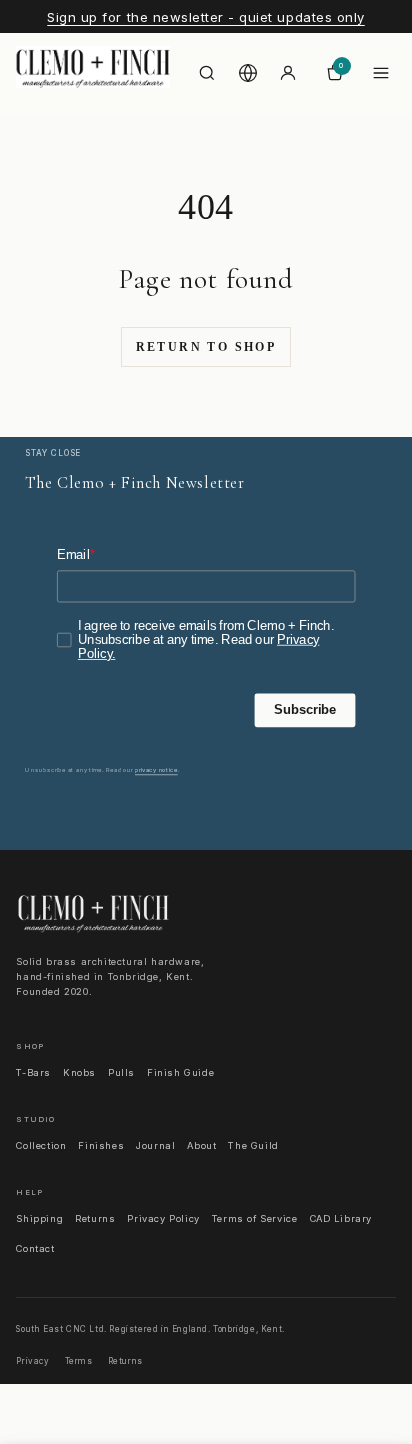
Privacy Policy (163, 1218)
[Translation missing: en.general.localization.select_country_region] (248, 73)
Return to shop (206, 347)
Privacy (32, 1361)
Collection (41, 1145)
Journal (155, 1145)
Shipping (39, 1218)
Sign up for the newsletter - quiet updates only (205, 17)
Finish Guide (180, 1072)
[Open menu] (381, 73)
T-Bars (33, 1072)
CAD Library (341, 1218)
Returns (95, 1218)
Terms (79, 1361)
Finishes (101, 1145)
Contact (35, 1248)
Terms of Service (255, 1218)
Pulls (121, 1072)
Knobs (79, 1072)
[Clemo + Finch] (93, 73)
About (201, 1145)
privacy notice (156, 769)
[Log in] (288, 73)
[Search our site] (207, 73)
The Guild (253, 1145)
